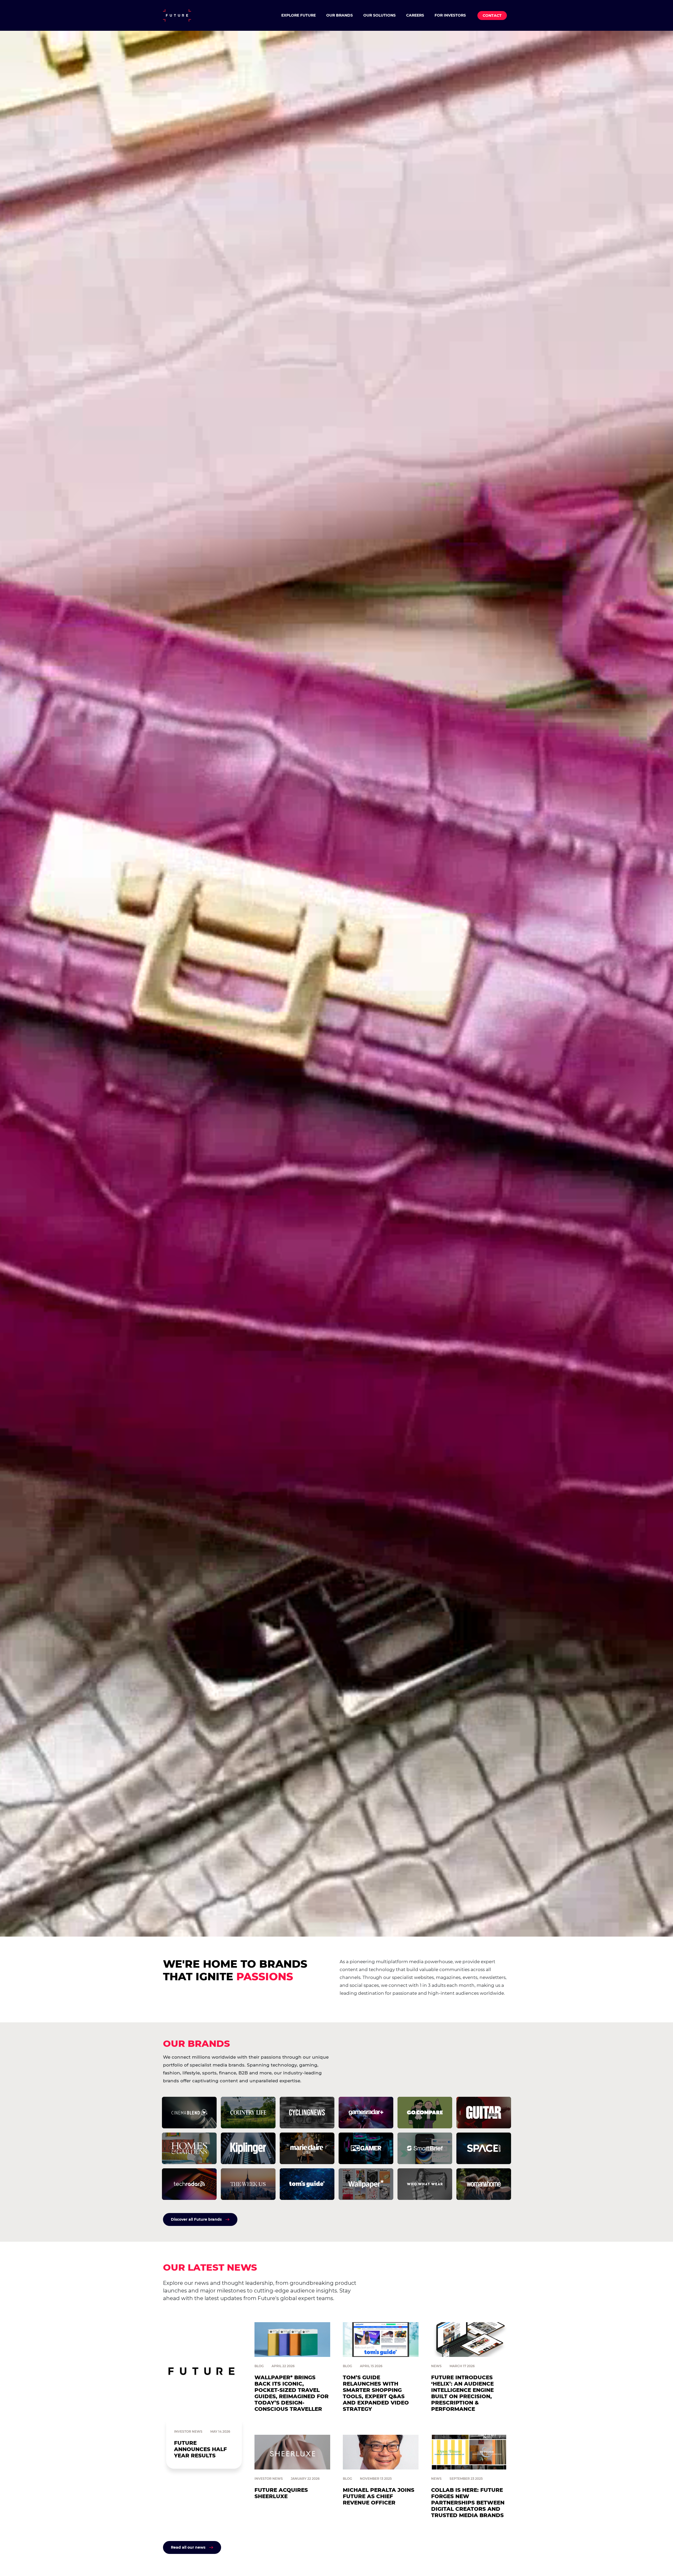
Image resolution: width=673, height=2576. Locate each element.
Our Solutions (379, 15)
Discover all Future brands (196, 2219)
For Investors (450, 15)
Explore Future (299, 15)
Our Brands (340, 15)
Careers (415, 15)
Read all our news (188, 2547)
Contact (492, 16)
